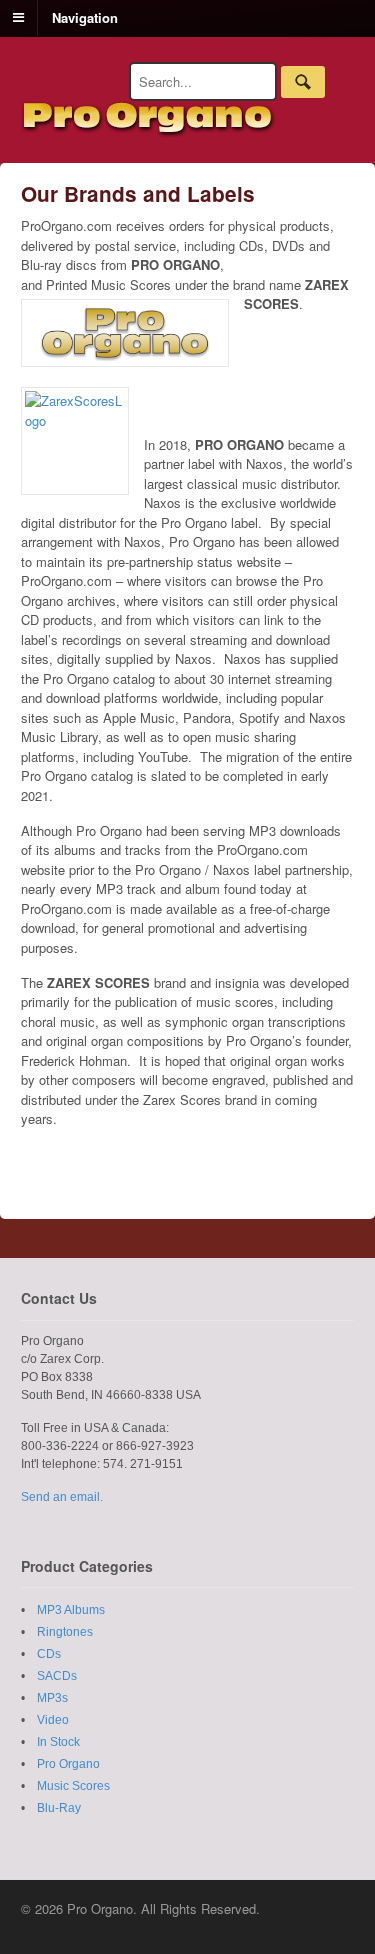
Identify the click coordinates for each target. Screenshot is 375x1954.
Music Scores (73, 1786)
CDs (49, 1654)
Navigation (85, 16)
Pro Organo (68, 1764)
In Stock (58, 1742)
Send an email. (62, 1497)
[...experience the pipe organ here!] (148, 128)
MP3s (52, 1698)
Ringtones (65, 1632)
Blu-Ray (59, 1808)
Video (53, 1720)
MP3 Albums (71, 1610)
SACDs (57, 1676)
